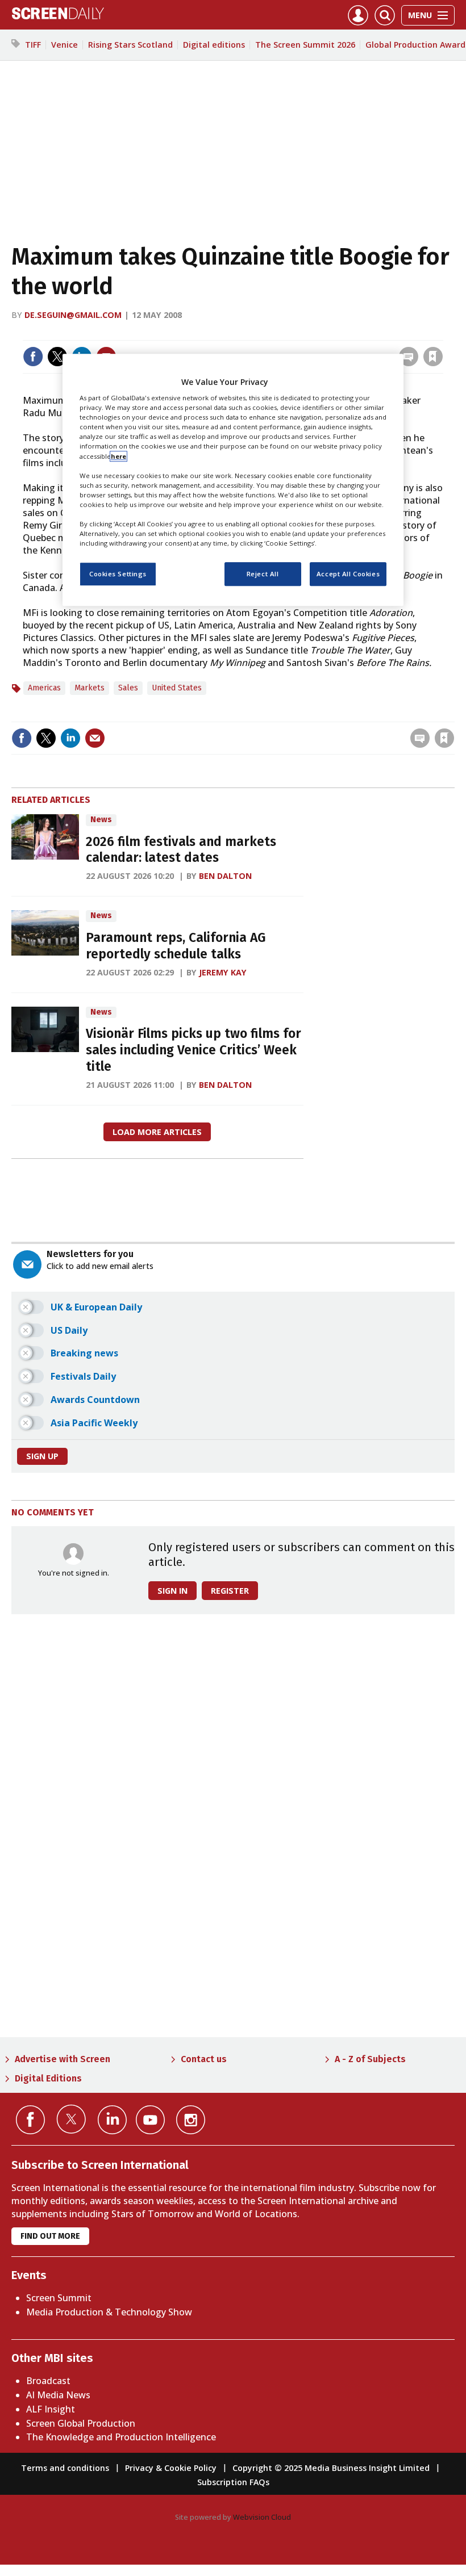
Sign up (42, 1456)
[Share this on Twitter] (57, 357)
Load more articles (157, 1132)
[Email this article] (95, 738)
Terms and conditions (65, 2468)
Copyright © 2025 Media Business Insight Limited (331, 2468)
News (101, 820)
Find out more (50, 2236)
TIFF (33, 45)
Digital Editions (48, 2078)
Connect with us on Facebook (30, 2120)
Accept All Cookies (348, 574)
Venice (65, 45)
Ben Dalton (225, 876)
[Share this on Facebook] (33, 357)
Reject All (263, 574)
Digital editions (214, 45)
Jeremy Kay (223, 972)
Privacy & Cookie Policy (171, 2468)
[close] (442, 333)
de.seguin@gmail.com (73, 315)
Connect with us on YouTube (150, 2120)
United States (177, 688)
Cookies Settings (118, 574)
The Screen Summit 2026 (305, 45)
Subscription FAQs (233, 2482)
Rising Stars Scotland (130, 45)
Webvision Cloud (262, 2517)
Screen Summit (59, 2298)
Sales (128, 688)
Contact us (204, 2059)
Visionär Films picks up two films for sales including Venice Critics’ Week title (194, 1050)
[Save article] (433, 357)
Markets (90, 688)
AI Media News (58, 2395)
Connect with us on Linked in (112, 2120)
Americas (44, 688)
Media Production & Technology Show (109, 2312)
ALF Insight (51, 2409)
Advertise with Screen (63, 2059)
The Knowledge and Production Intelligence (121, 2437)
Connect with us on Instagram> (191, 2120)
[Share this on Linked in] (70, 738)
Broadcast (48, 2381)
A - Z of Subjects (370, 2059)
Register (230, 1591)
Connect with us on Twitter (71, 2119)
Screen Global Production (81, 2423)
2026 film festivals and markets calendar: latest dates (181, 850)
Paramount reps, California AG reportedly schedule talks (176, 946)
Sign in (284, 333)
